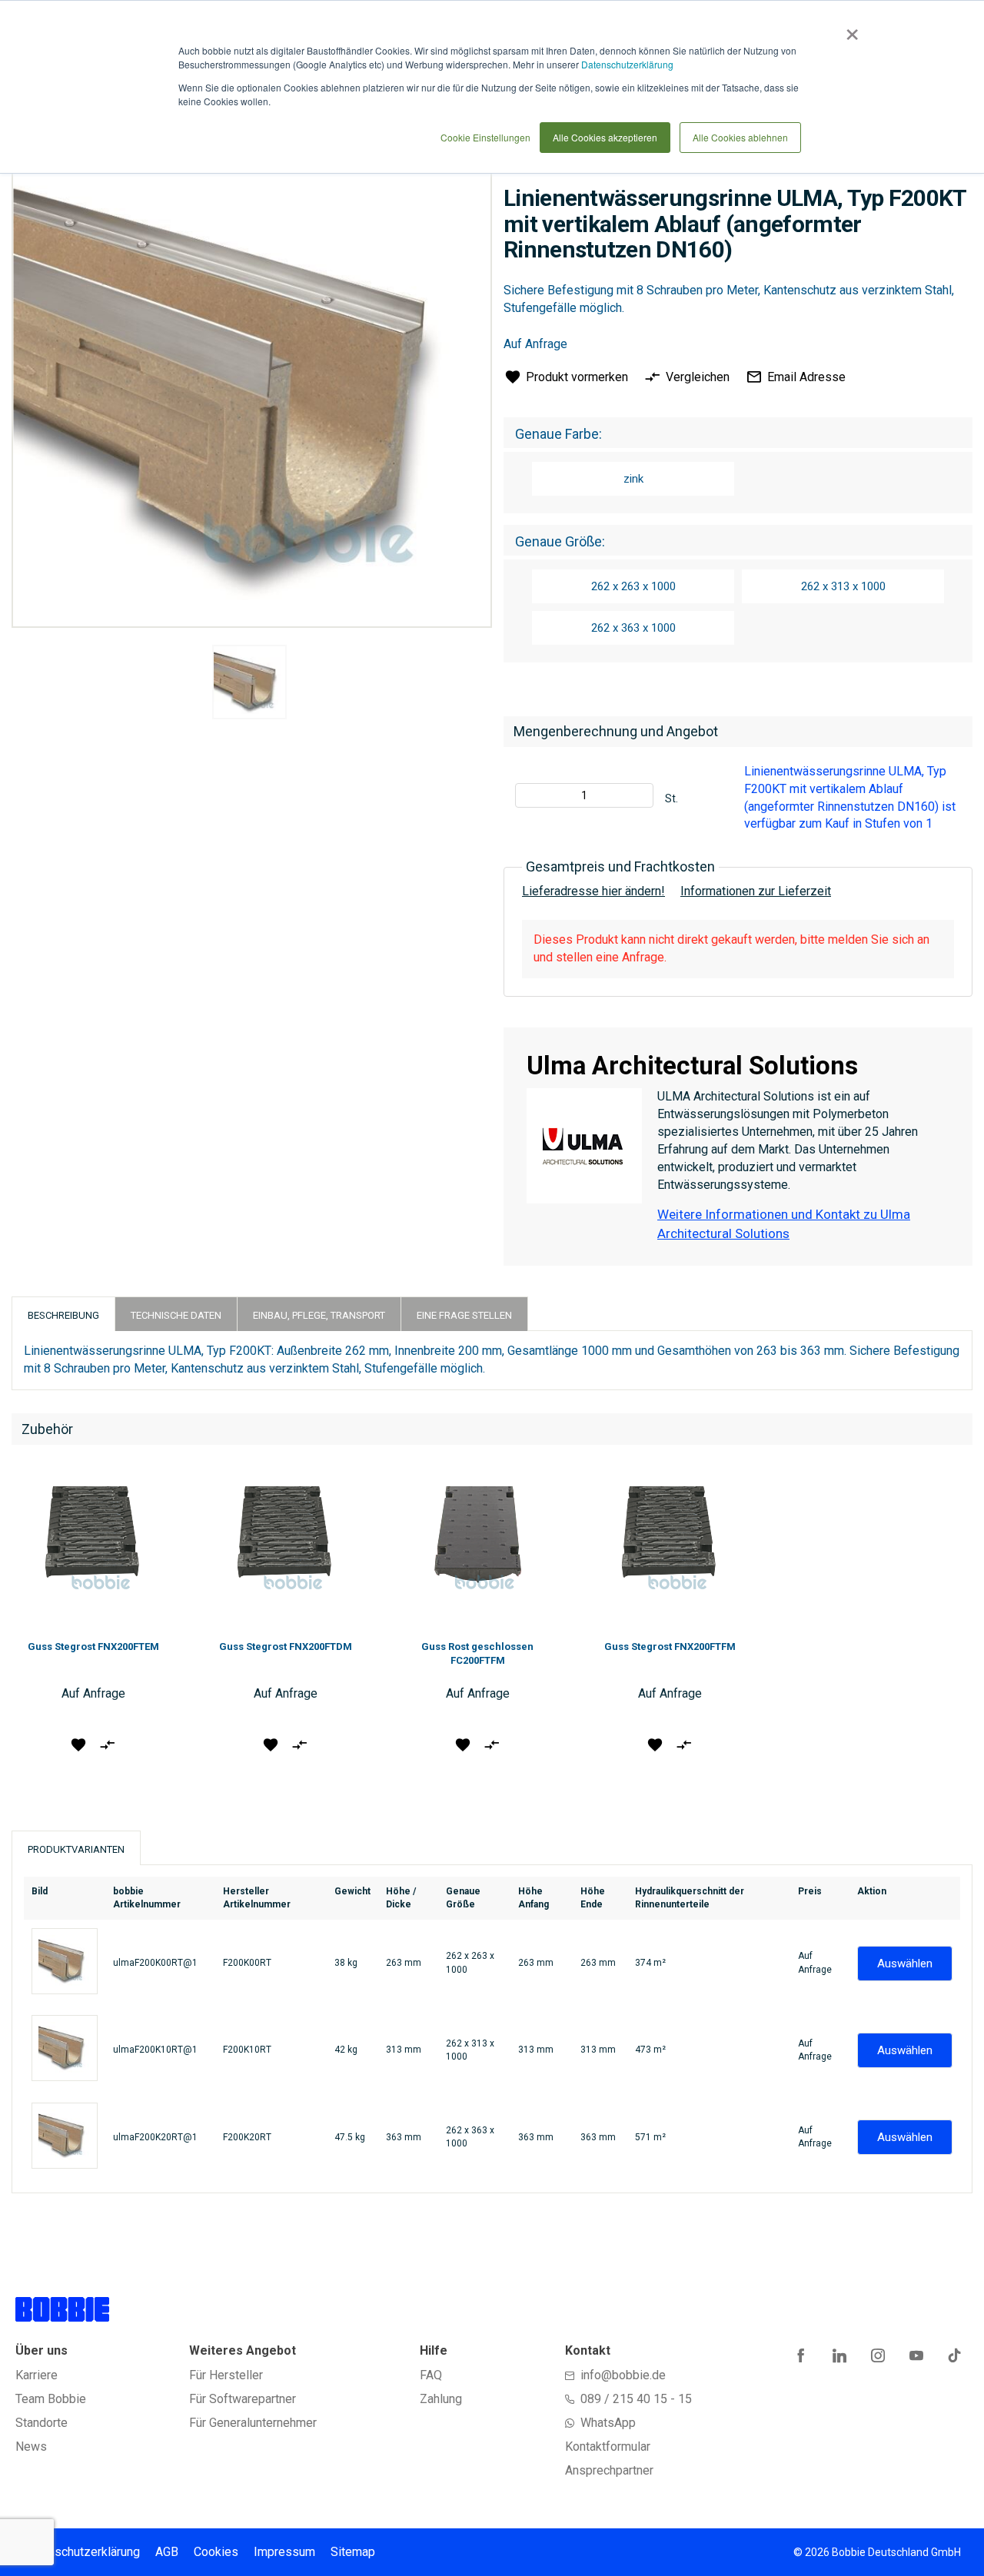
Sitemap (353, 2552)
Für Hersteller (226, 2375)
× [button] (849, 29)
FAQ (431, 2375)
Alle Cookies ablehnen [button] (740, 137)
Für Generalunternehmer (253, 2423)
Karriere (37, 2375)
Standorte (42, 2423)
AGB (167, 2552)
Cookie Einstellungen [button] (485, 137)
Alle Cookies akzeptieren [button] (605, 137)
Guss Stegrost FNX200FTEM (93, 1647)
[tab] (63, 1314)
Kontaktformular (608, 2447)
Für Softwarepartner (243, 2399)
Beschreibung (63, 1315)
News (31, 2447)
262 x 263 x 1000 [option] (633, 586)
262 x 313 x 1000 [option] (843, 586)
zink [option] (633, 479)
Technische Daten (176, 1315)
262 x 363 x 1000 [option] (633, 628)
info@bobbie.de (623, 2375)
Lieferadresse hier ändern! (593, 891)
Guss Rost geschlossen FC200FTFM (477, 1653)
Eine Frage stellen (464, 1315)
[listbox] (738, 481)
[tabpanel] (250, 685)
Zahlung (441, 2399)
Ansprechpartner (609, 2470)
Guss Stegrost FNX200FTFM (670, 1647)
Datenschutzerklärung (627, 64)
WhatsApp (608, 2423)
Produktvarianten (76, 1849)
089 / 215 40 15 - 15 (636, 2399)
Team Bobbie (51, 2399)
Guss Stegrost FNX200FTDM (286, 1647)
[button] (79, 1744)
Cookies (216, 2552)
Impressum (284, 2552)
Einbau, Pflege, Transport (319, 1315)
